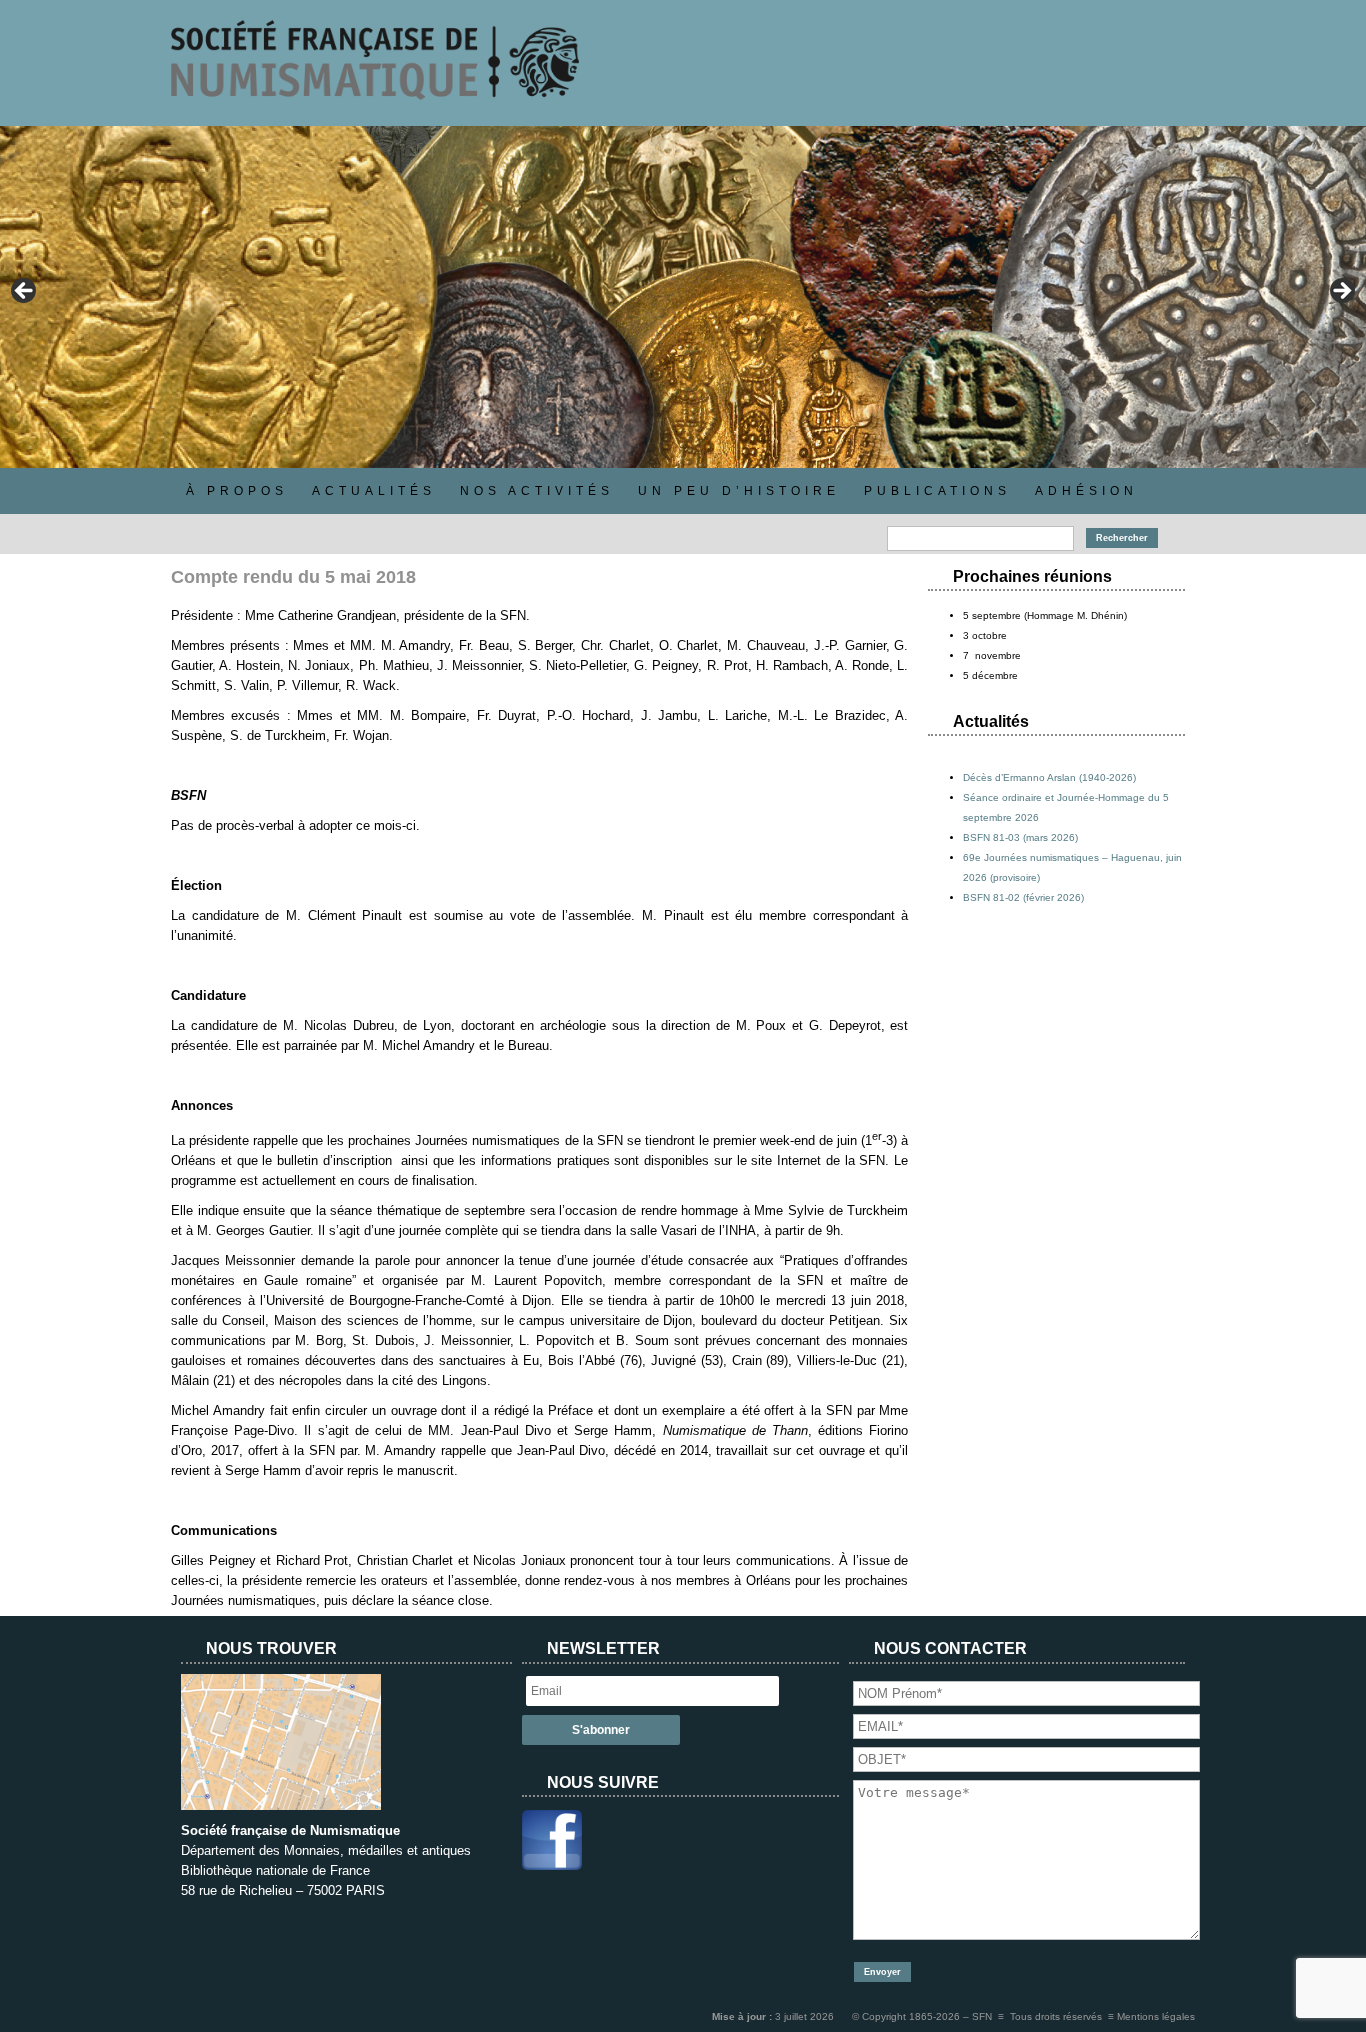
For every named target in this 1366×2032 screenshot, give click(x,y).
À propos (237, 491)
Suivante (1341, 292)
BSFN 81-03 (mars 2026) (1020, 837)
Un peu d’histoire (739, 491)
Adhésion (1086, 491)
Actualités (374, 491)
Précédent (25, 292)
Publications (937, 491)
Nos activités (537, 491)
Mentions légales (1156, 2016)
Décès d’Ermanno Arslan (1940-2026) (1049, 777)
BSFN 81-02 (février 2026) (1023, 897)
